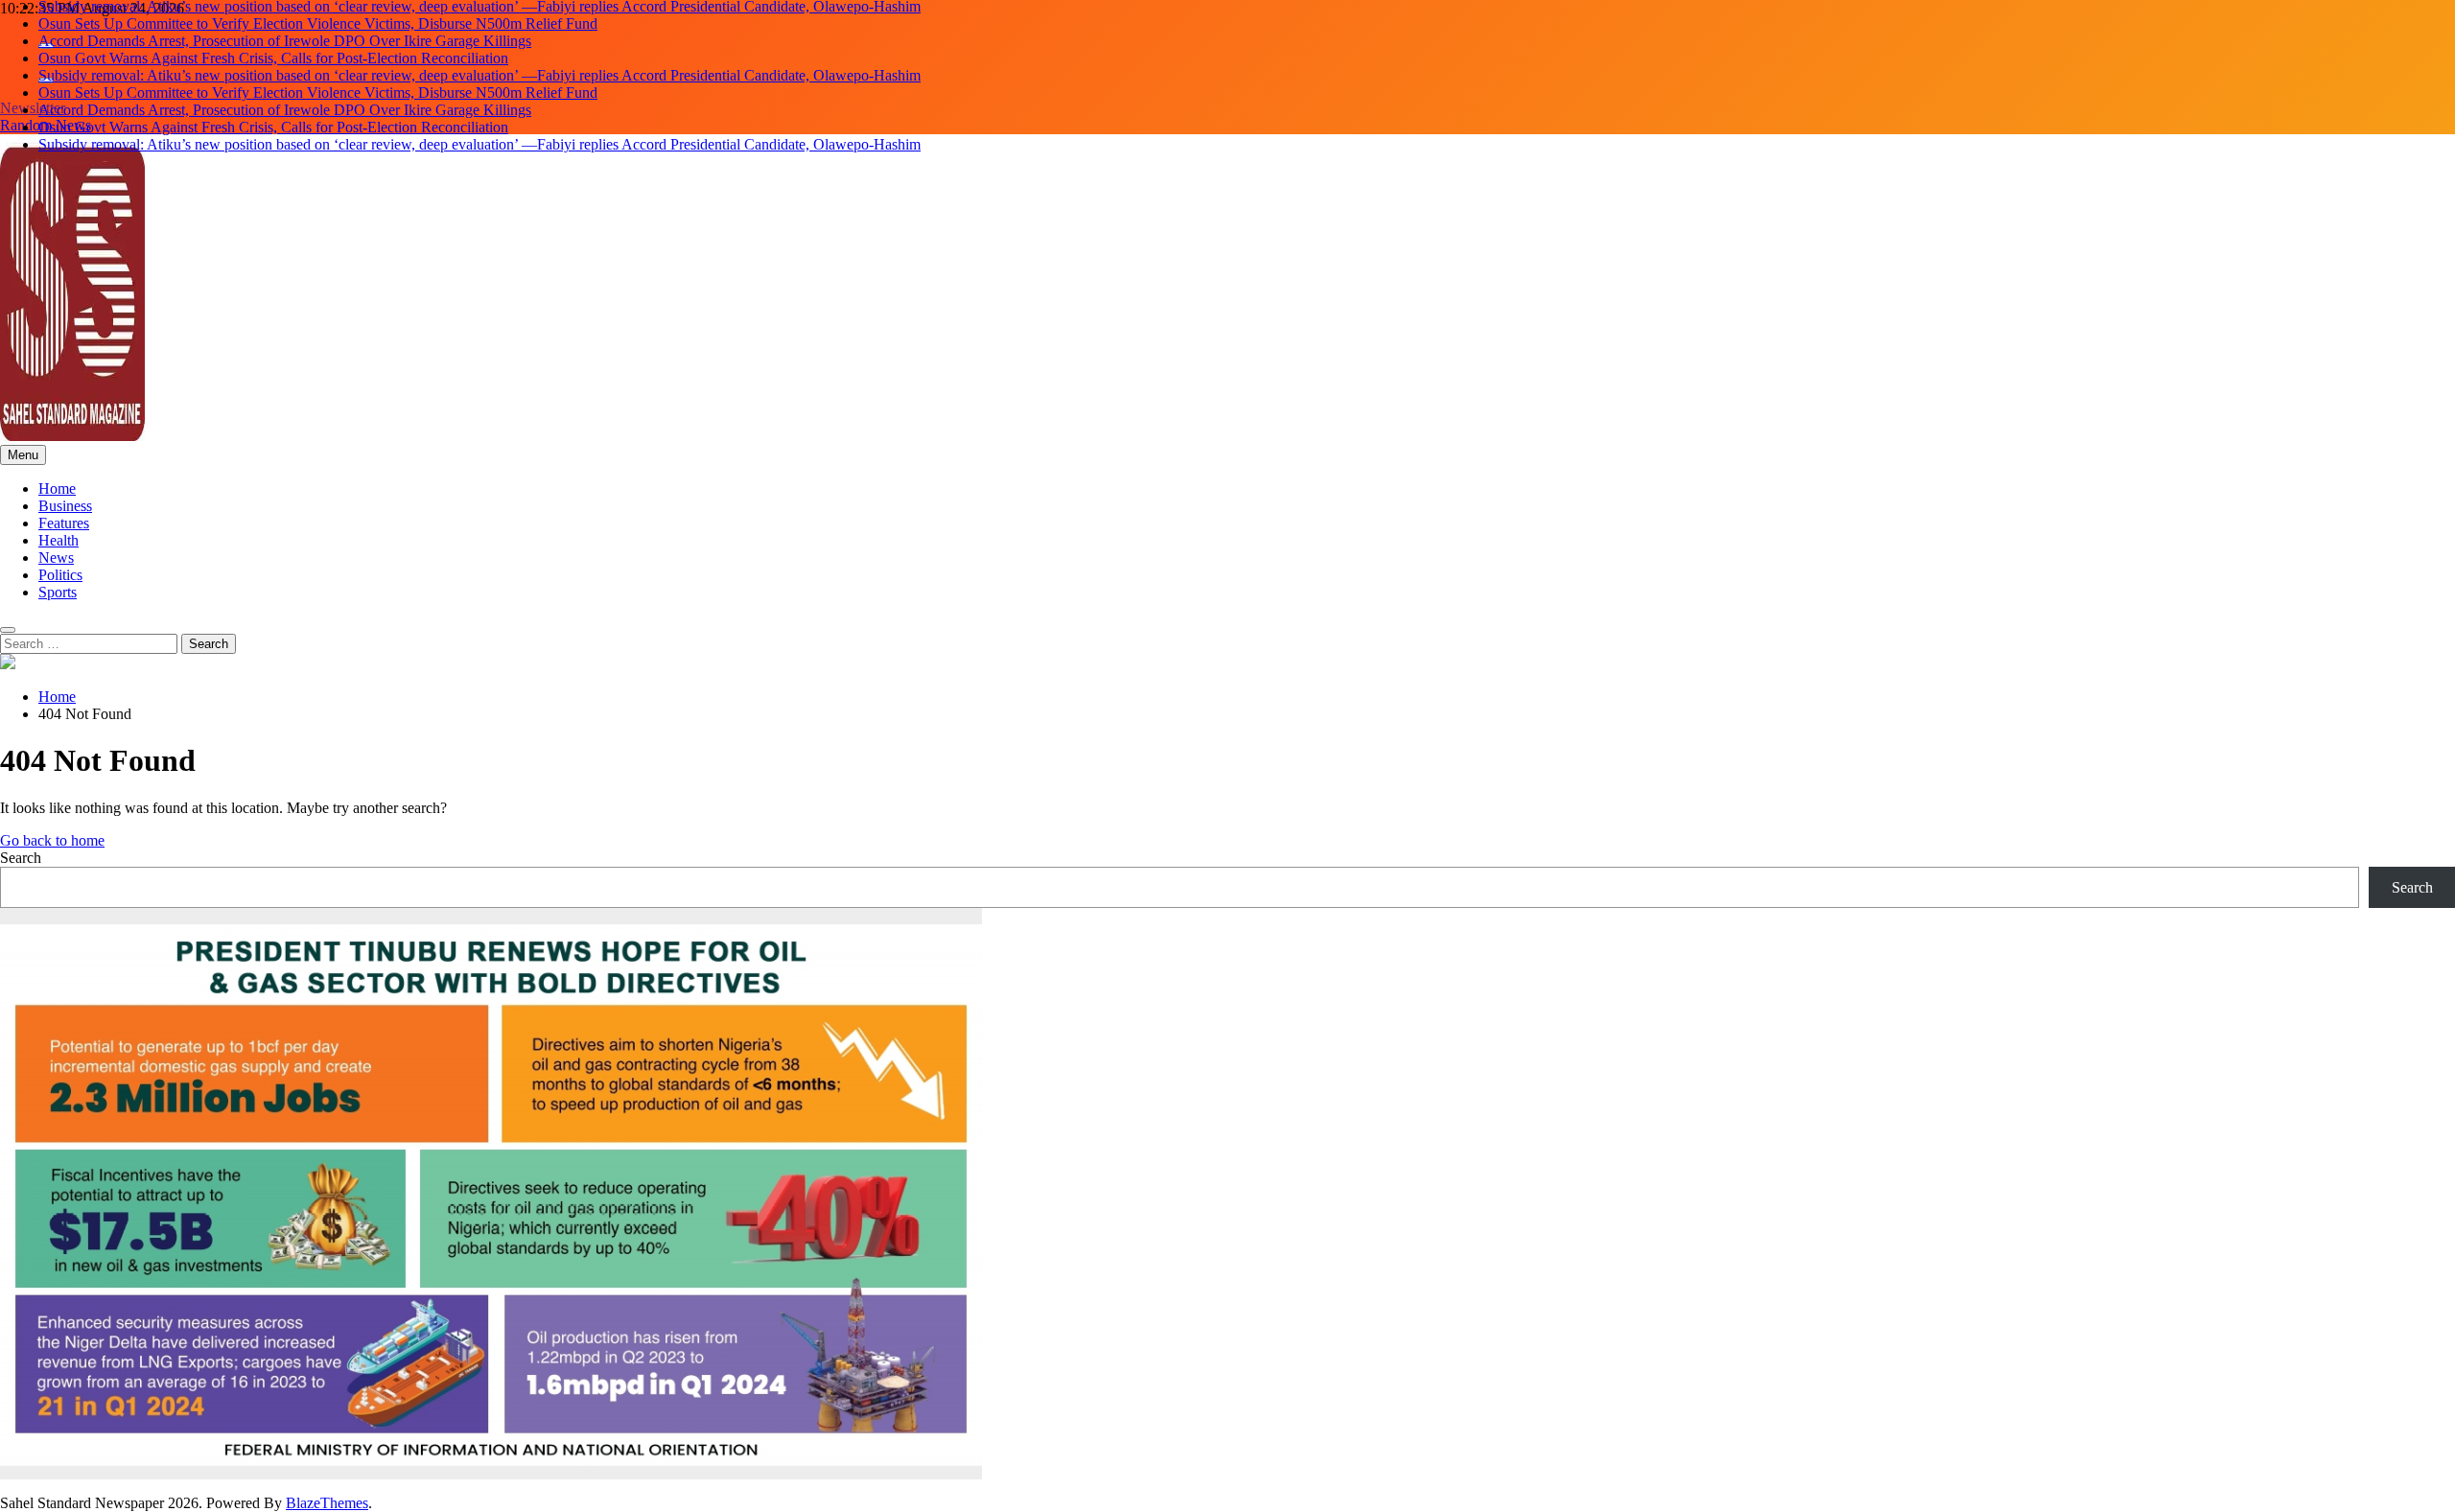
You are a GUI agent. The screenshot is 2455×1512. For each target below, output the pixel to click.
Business (65, 506)
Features (64, 523)
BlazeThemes (327, 1503)
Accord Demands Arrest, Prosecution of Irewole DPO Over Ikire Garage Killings (285, 41)
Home (57, 488)
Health (58, 540)
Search (21, 858)
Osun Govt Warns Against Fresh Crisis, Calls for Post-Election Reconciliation (273, 58)
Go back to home (52, 840)
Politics (60, 575)
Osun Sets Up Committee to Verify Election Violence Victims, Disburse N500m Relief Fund (318, 23)
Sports (58, 592)
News (56, 558)
